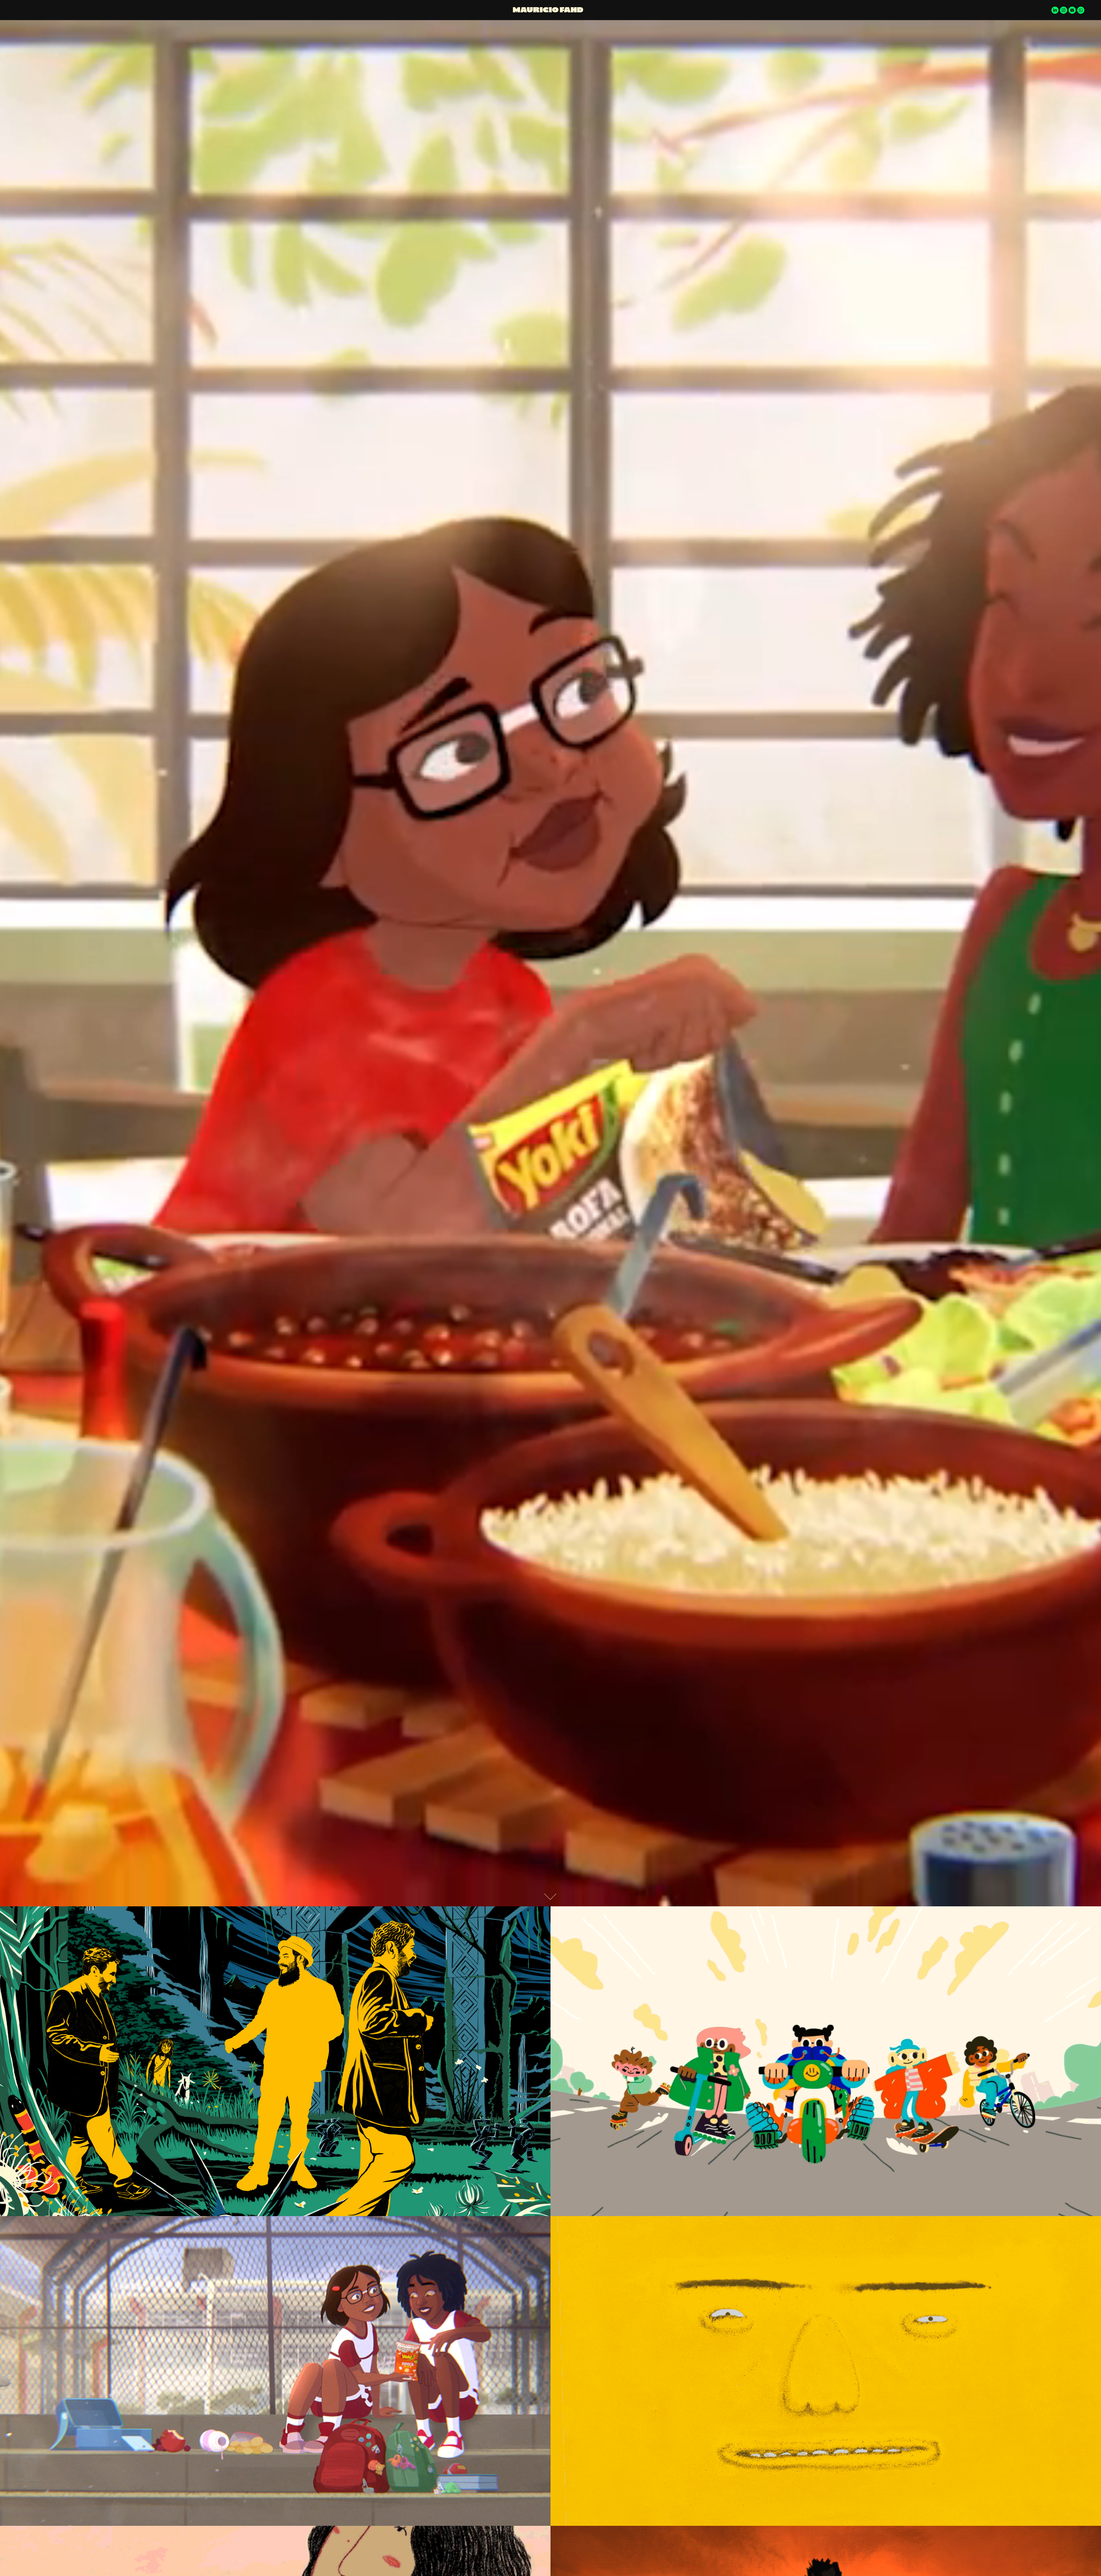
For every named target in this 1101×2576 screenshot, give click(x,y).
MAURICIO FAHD (548, 10)
